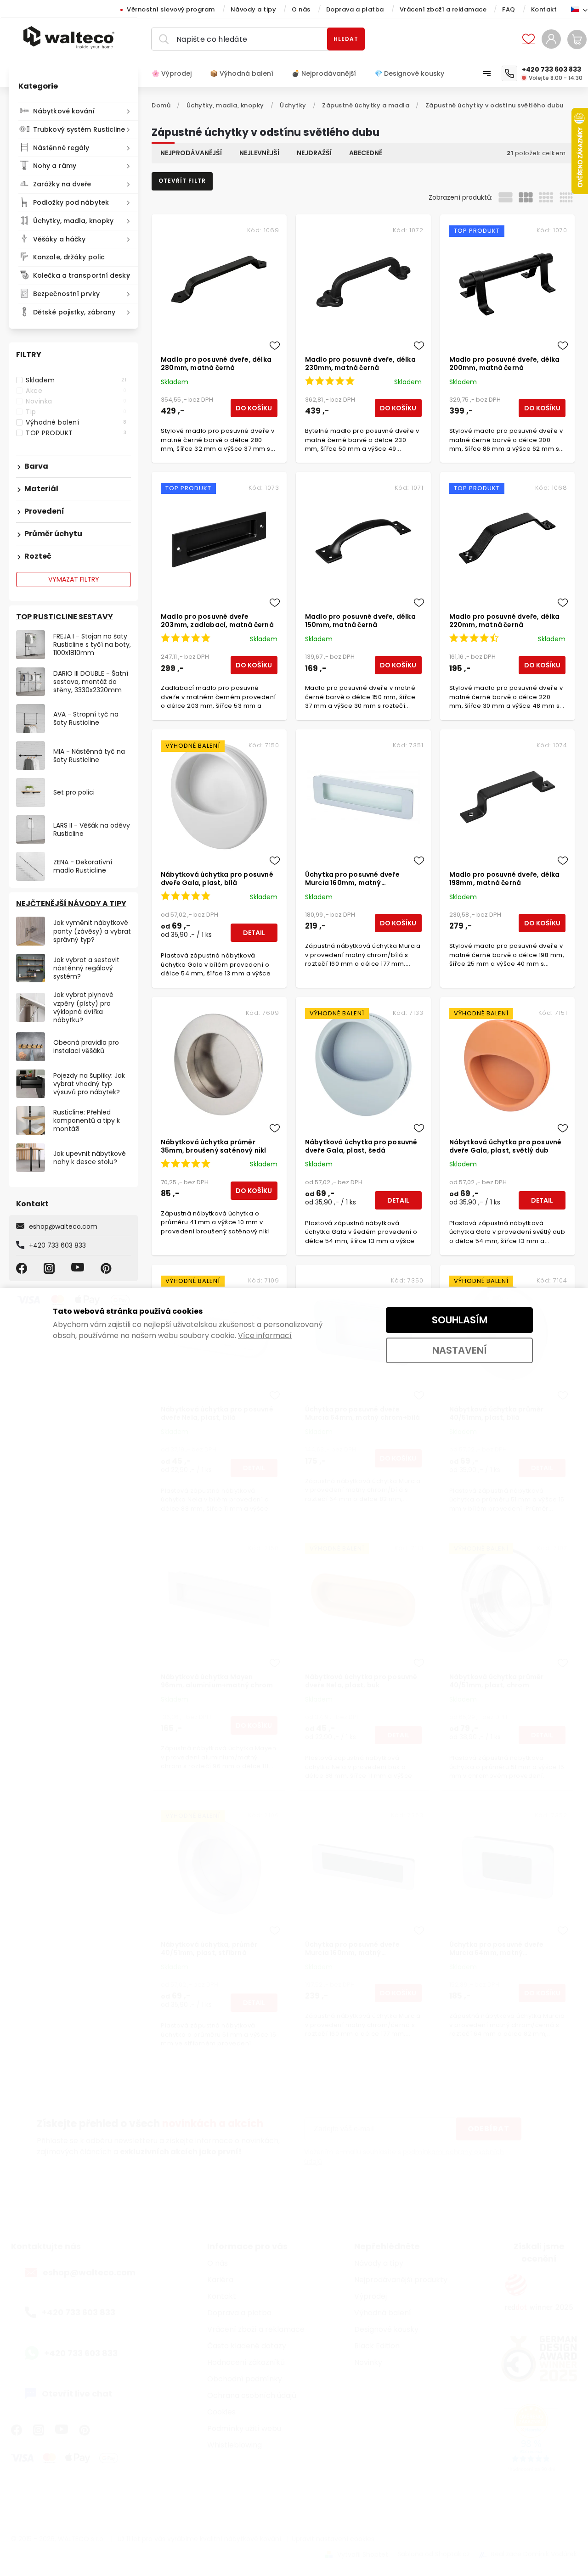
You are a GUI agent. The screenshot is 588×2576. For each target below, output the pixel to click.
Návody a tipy (254, 9)
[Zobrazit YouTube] (79, 1268)
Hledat (346, 39)
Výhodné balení (76, 422)
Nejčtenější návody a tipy (71, 904)
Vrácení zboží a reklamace (443, 9)
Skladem (76, 380)
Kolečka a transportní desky (82, 275)
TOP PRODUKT (76, 433)
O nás (301, 9)
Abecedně (366, 153)
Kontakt (544, 9)
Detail (254, 933)
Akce (76, 391)
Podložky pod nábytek (71, 202)
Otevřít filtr (182, 181)
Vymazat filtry (74, 579)
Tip (76, 412)
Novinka (76, 401)
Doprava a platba (355, 9)
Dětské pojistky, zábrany (74, 312)
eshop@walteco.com (63, 1226)
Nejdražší (314, 153)
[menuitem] (176, 73)
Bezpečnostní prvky (66, 294)
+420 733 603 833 (57, 1245)
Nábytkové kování (64, 111)
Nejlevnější (259, 153)
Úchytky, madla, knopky (73, 221)
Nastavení (460, 1350)
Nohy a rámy (55, 166)
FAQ (509, 9)
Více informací (265, 1336)
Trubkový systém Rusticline (79, 129)
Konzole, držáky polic (69, 257)
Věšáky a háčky (59, 239)
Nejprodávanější (191, 153)
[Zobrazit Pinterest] (107, 1268)
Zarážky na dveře (62, 184)
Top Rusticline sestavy (65, 617)
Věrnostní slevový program (171, 9)
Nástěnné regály (61, 148)
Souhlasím (460, 1320)
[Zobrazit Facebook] (23, 1268)
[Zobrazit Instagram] (51, 1268)
